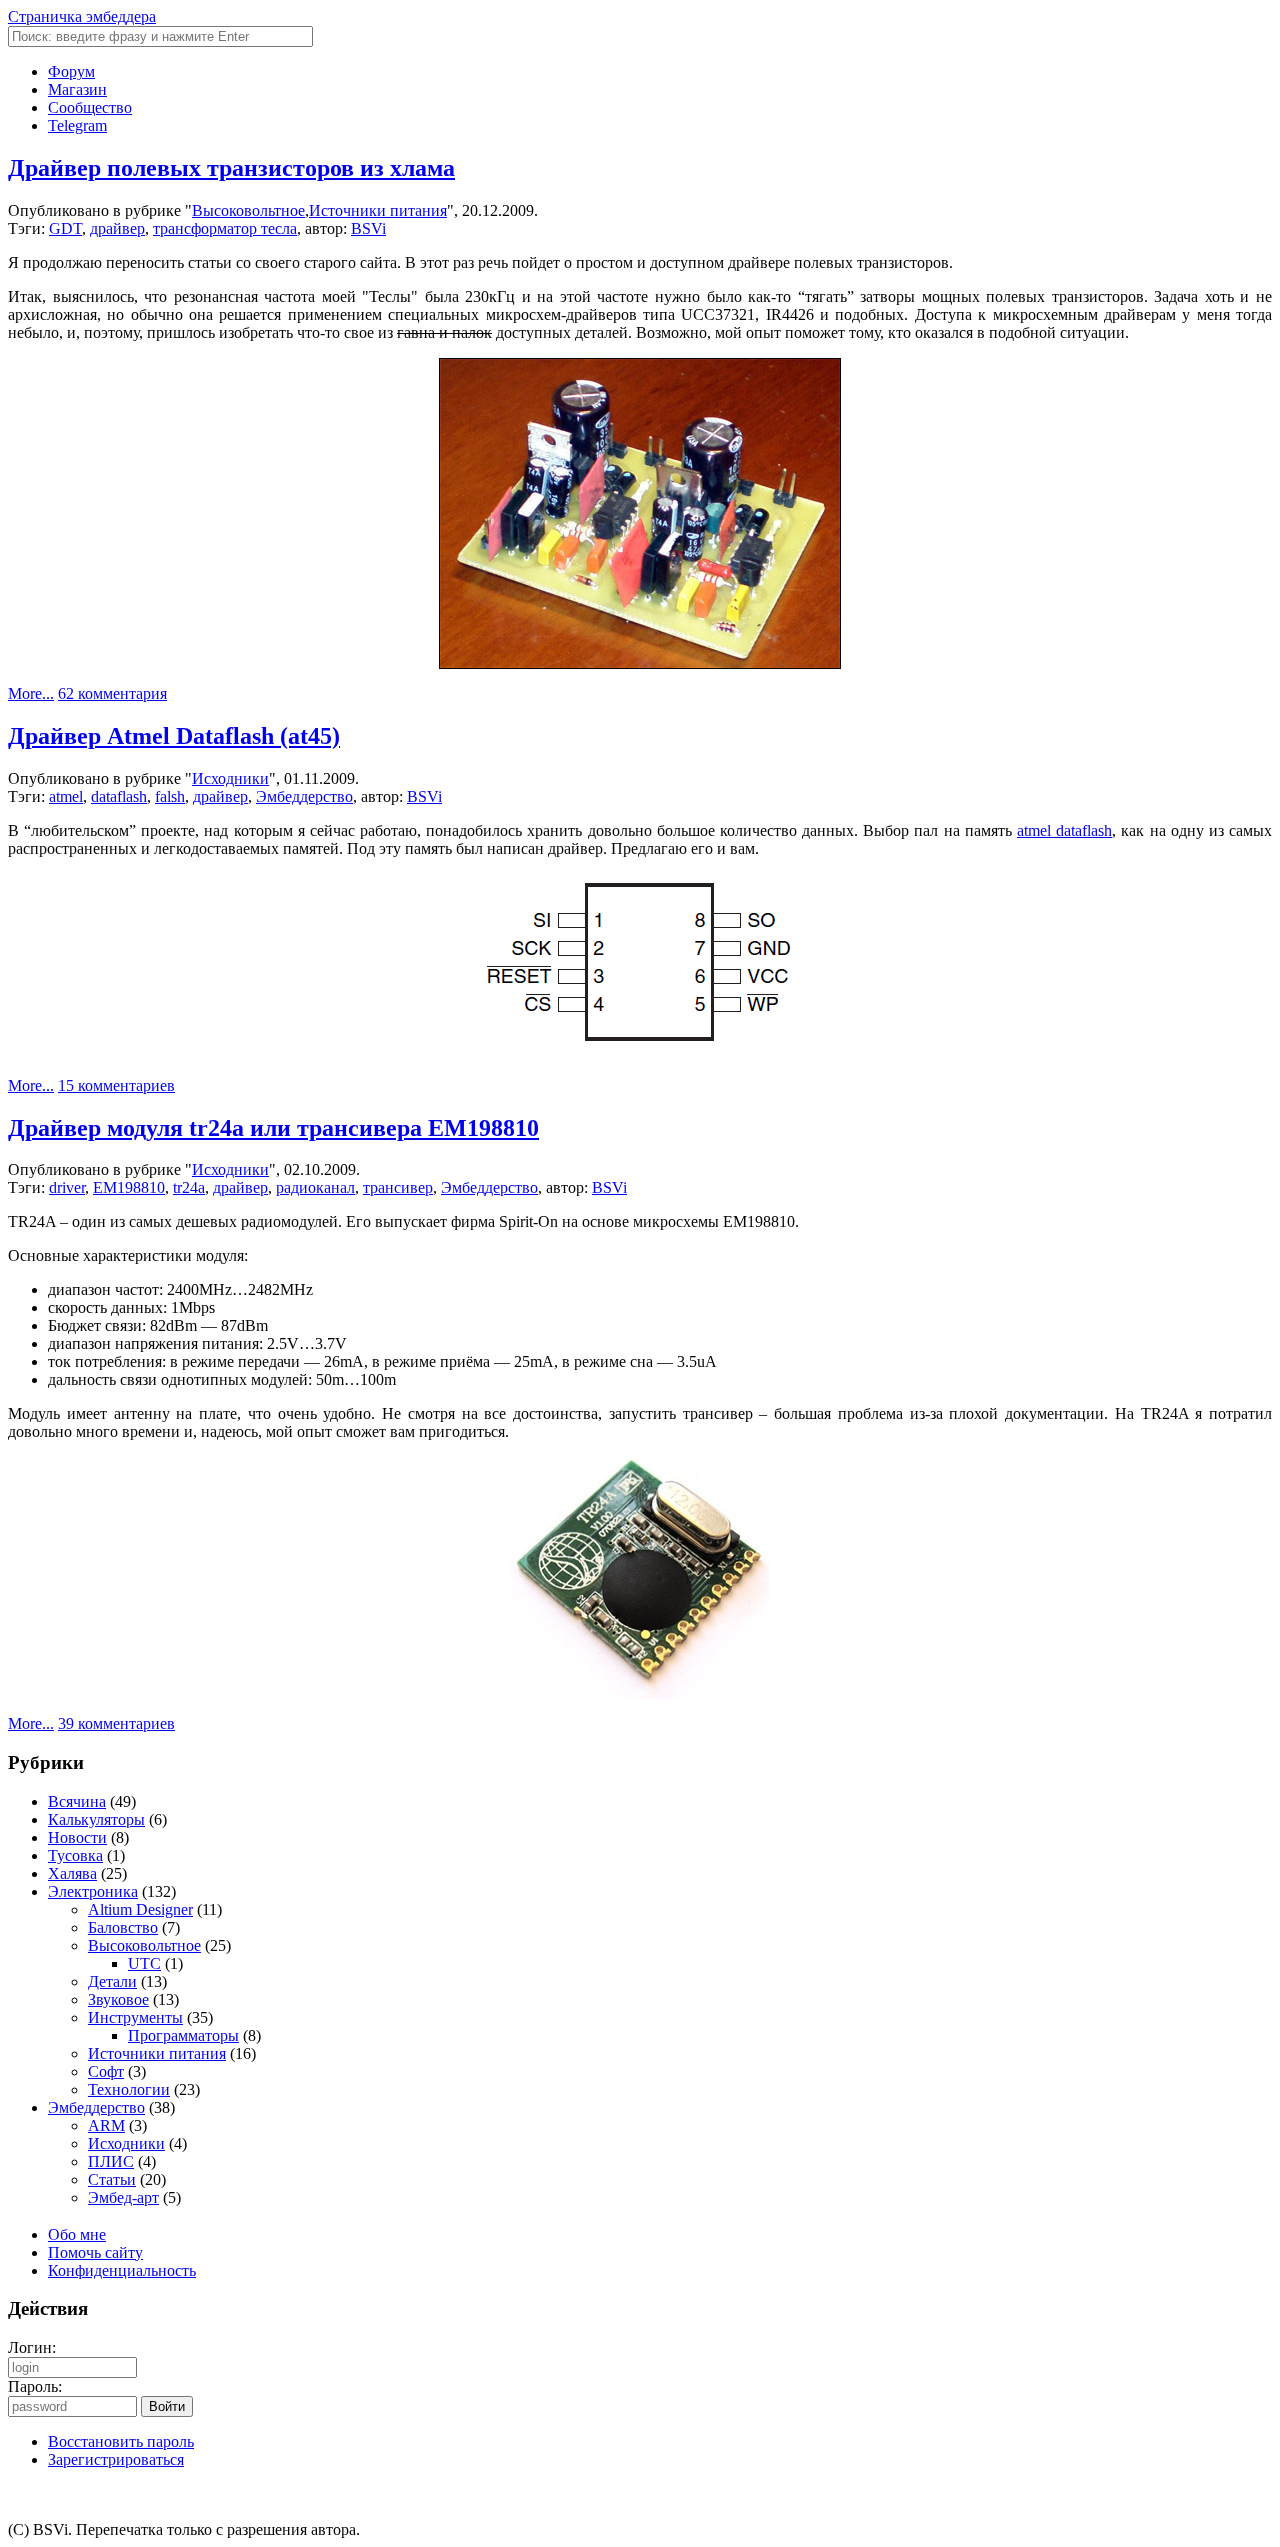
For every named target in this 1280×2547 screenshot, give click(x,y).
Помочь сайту (95, 2252)
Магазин (77, 89)
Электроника (93, 1891)
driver (67, 1187)
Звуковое (118, 1999)
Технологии (129, 2089)
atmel (66, 796)
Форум (71, 71)
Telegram (77, 125)
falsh (170, 796)
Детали (112, 1981)
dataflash (119, 796)
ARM (106, 2125)
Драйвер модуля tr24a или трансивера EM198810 (273, 1128)
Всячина (77, 1801)
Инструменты (135, 2017)
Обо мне (77, 2234)
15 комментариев (116, 1085)
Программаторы (183, 2035)
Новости (77, 1837)
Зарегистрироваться (116, 2459)
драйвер (117, 228)
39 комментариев (116, 1723)
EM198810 (129, 1187)
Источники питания (378, 210)
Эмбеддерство (304, 796)
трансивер (398, 1187)
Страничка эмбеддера (82, 16)
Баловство (123, 1927)
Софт (106, 2071)
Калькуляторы (96, 1819)
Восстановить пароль (121, 2441)
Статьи (112, 2179)
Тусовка (75, 1855)
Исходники (230, 778)
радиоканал (315, 1187)
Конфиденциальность (122, 2270)
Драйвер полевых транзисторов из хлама (231, 168)
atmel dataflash (1064, 830)
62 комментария (112, 693)
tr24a (189, 1187)
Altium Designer (140, 1909)
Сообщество (90, 107)
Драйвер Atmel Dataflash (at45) (174, 736)
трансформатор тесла (225, 228)
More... (31, 693)
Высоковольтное (248, 210)
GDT (65, 228)
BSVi (368, 228)
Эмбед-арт (123, 2197)
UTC (144, 1963)
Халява (72, 1873)
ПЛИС (111, 2161)
